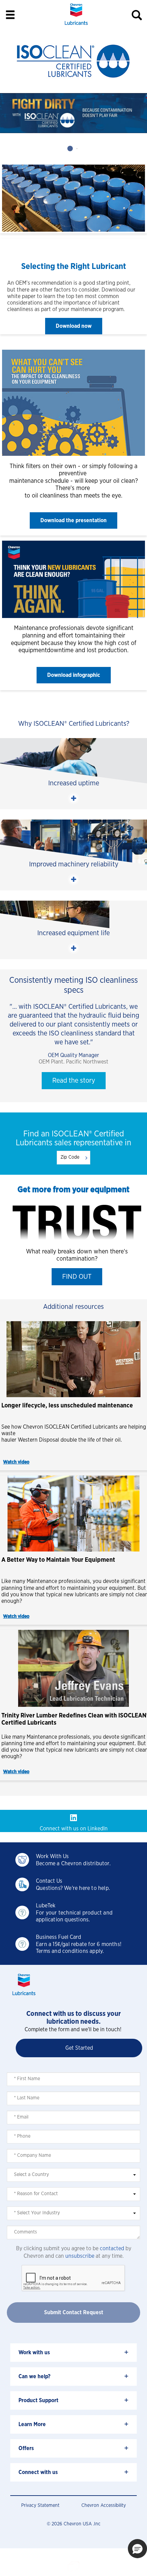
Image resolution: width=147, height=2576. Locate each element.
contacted (112, 2249)
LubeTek (46, 1906)
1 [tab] (70, 148)
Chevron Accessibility (104, 2506)
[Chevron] (76, 26)
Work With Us (52, 1856)
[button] (74, 326)
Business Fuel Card (58, 1937)
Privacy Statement (40, 2506)
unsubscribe (80, 2256)
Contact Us (49, 1881)
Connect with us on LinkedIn (74, 1829)
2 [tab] (77, 148)
